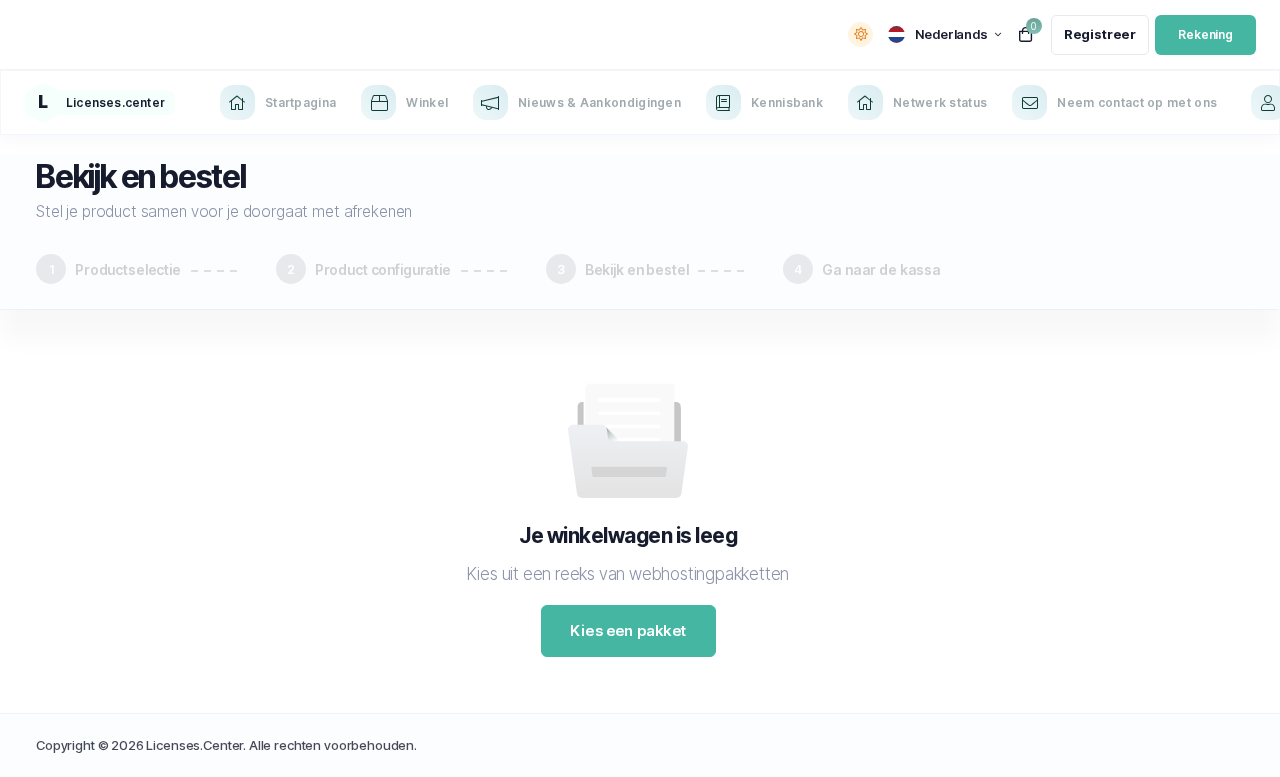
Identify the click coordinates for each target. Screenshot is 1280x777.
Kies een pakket (628, 630)
